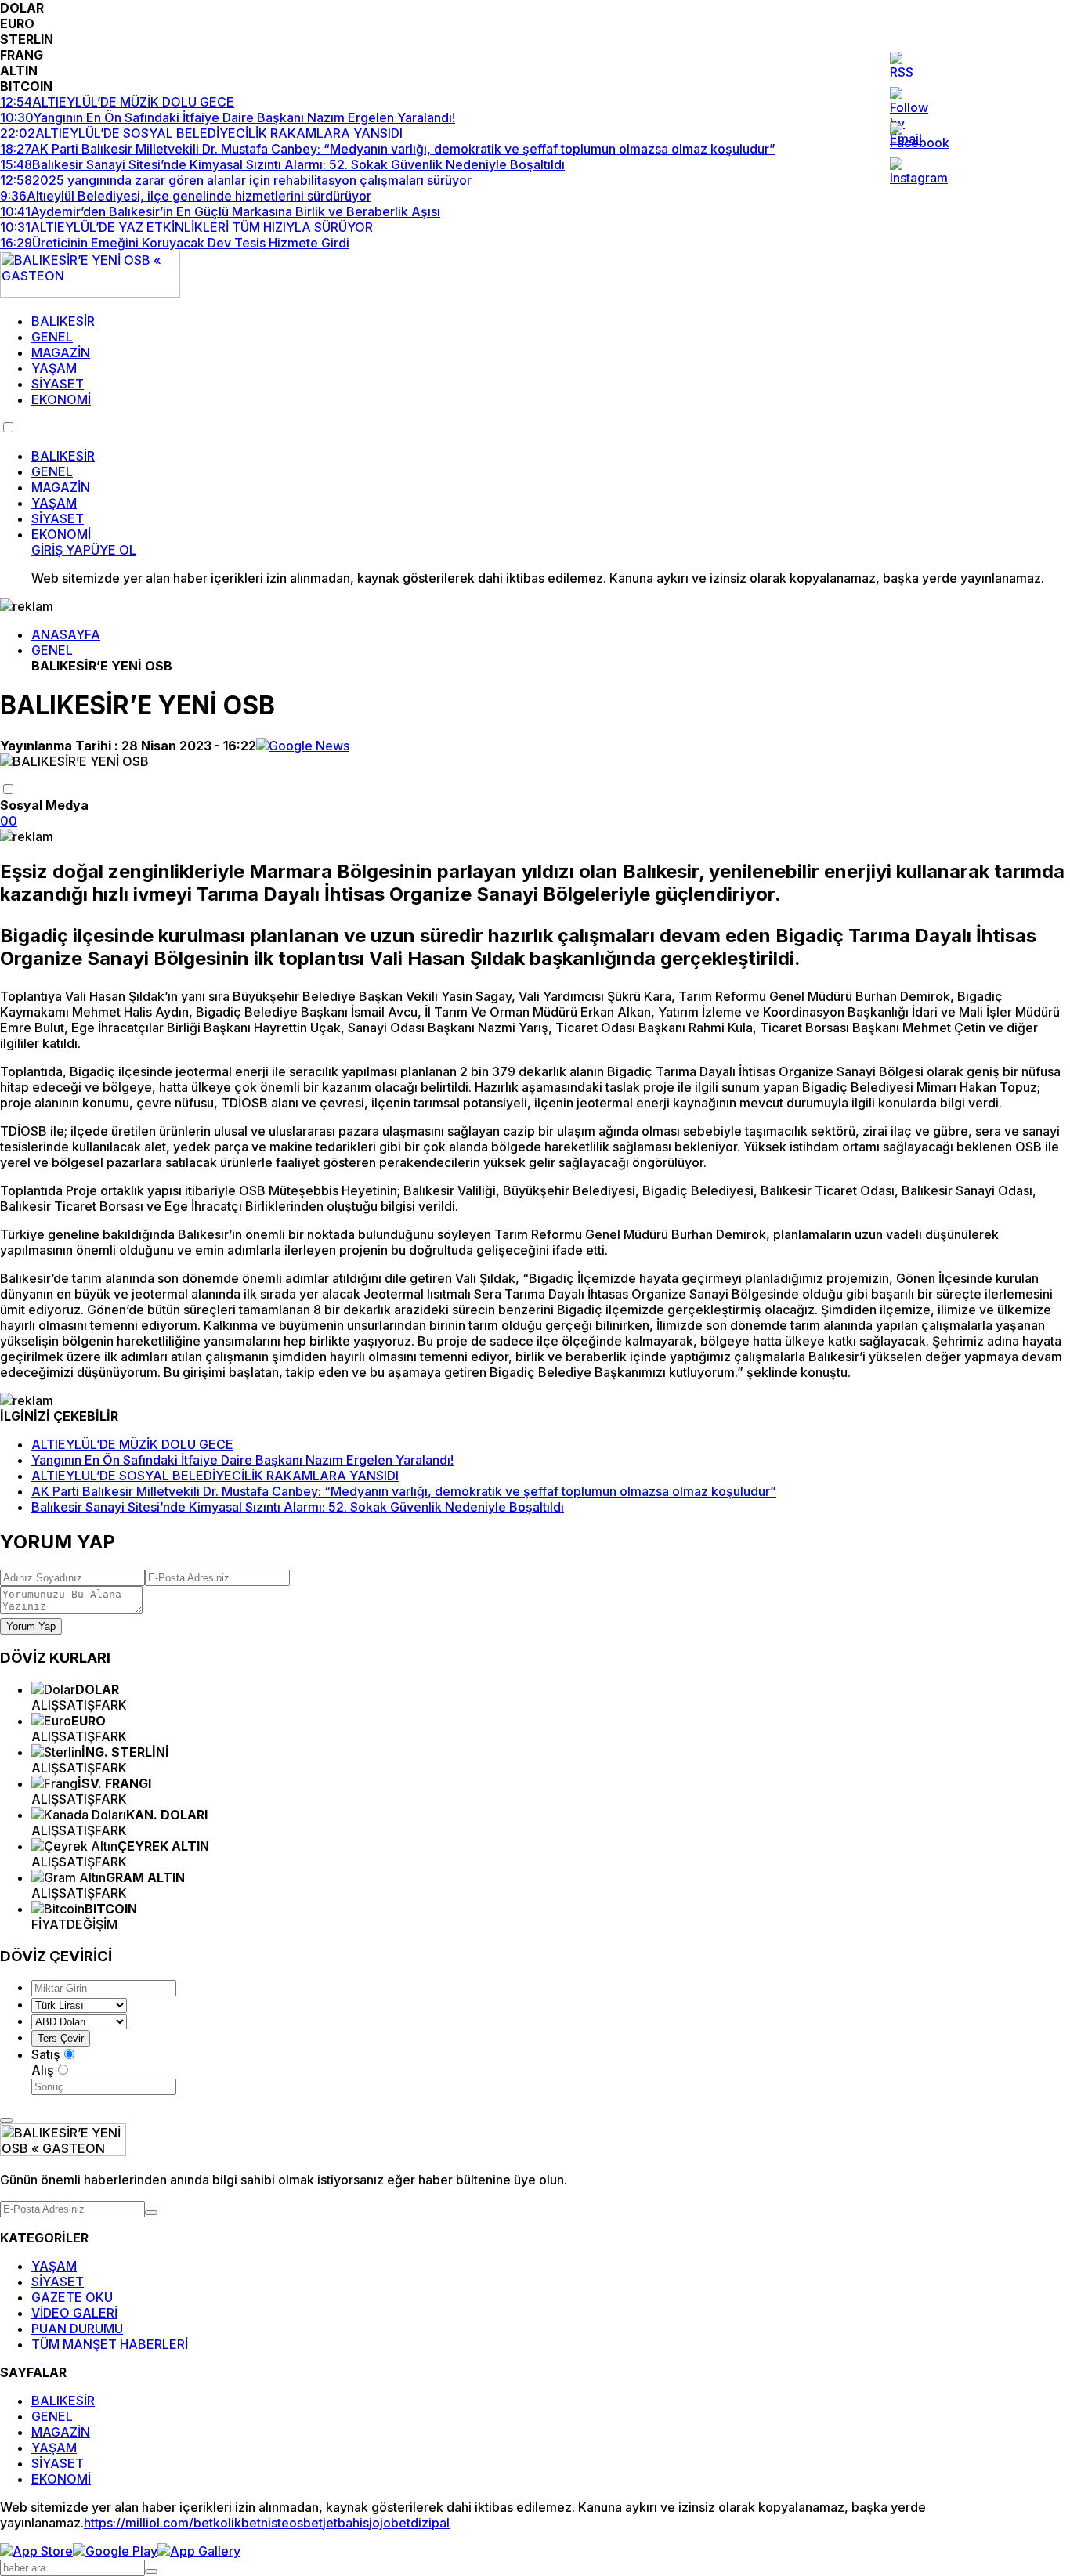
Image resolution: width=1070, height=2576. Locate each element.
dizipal (430, 2523)
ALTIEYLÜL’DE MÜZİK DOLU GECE (132, 1444)
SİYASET (58, 384)
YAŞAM (54, 368)
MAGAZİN (61, 352)
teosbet (300, 2523)
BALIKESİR (63, 321)
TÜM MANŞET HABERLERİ (110, 2344)
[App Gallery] (199, 2551)
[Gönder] (151, 2213)
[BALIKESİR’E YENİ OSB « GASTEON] (90, 293)
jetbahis (346, 2523)
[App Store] (36, 2551)
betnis (259, 2523)
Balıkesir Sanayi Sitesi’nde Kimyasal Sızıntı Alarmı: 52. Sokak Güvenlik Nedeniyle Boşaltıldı (298, 1507)
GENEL (52, 337)
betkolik (217, 2523)
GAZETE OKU (72, 2297)
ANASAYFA (66, 634)
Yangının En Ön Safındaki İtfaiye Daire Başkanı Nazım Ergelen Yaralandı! (242, 1460)
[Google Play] (115, 2551)
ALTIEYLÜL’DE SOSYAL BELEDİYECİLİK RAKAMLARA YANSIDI (215, 1476)
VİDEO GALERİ (74, 2313)
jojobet (390, 2523)
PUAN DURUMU (77, 2329)
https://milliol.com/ (139, 2523)
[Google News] (303, 746)
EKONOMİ (61, 399)
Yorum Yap (31, 1626)
